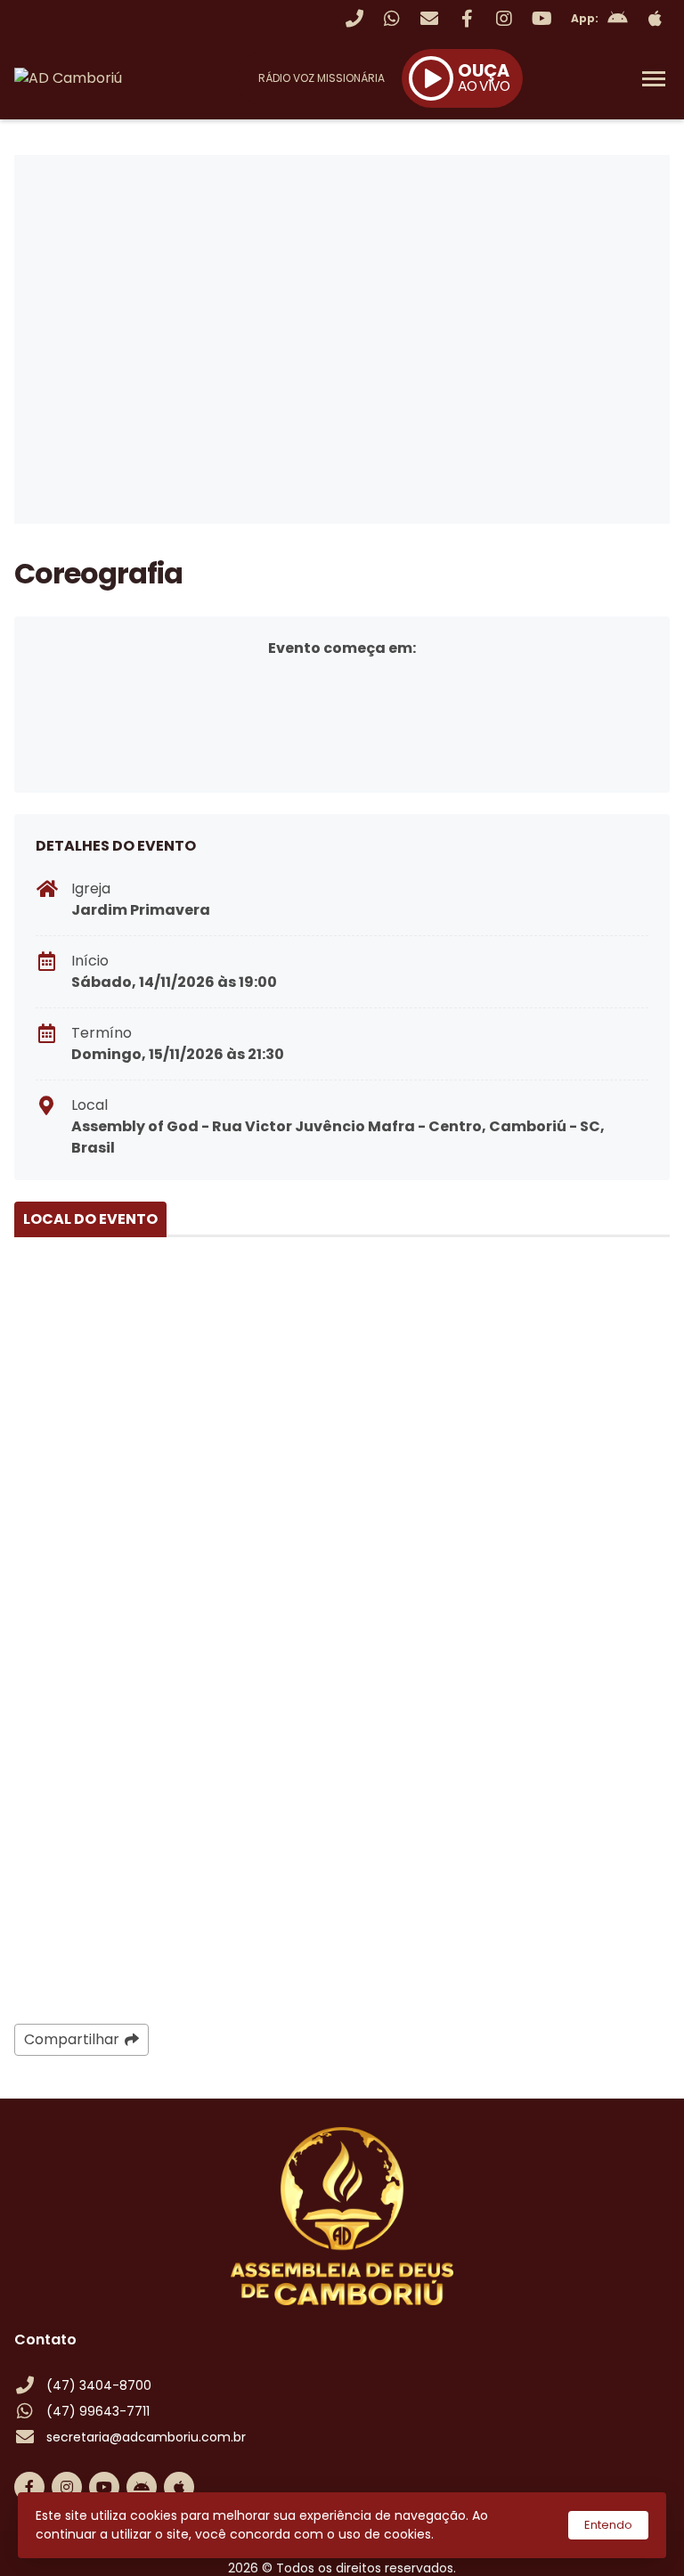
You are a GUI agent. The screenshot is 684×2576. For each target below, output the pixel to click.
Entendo (608, 2525)
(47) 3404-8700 (99, 2385)
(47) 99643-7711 (98, 2411)
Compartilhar (72, 2039)
